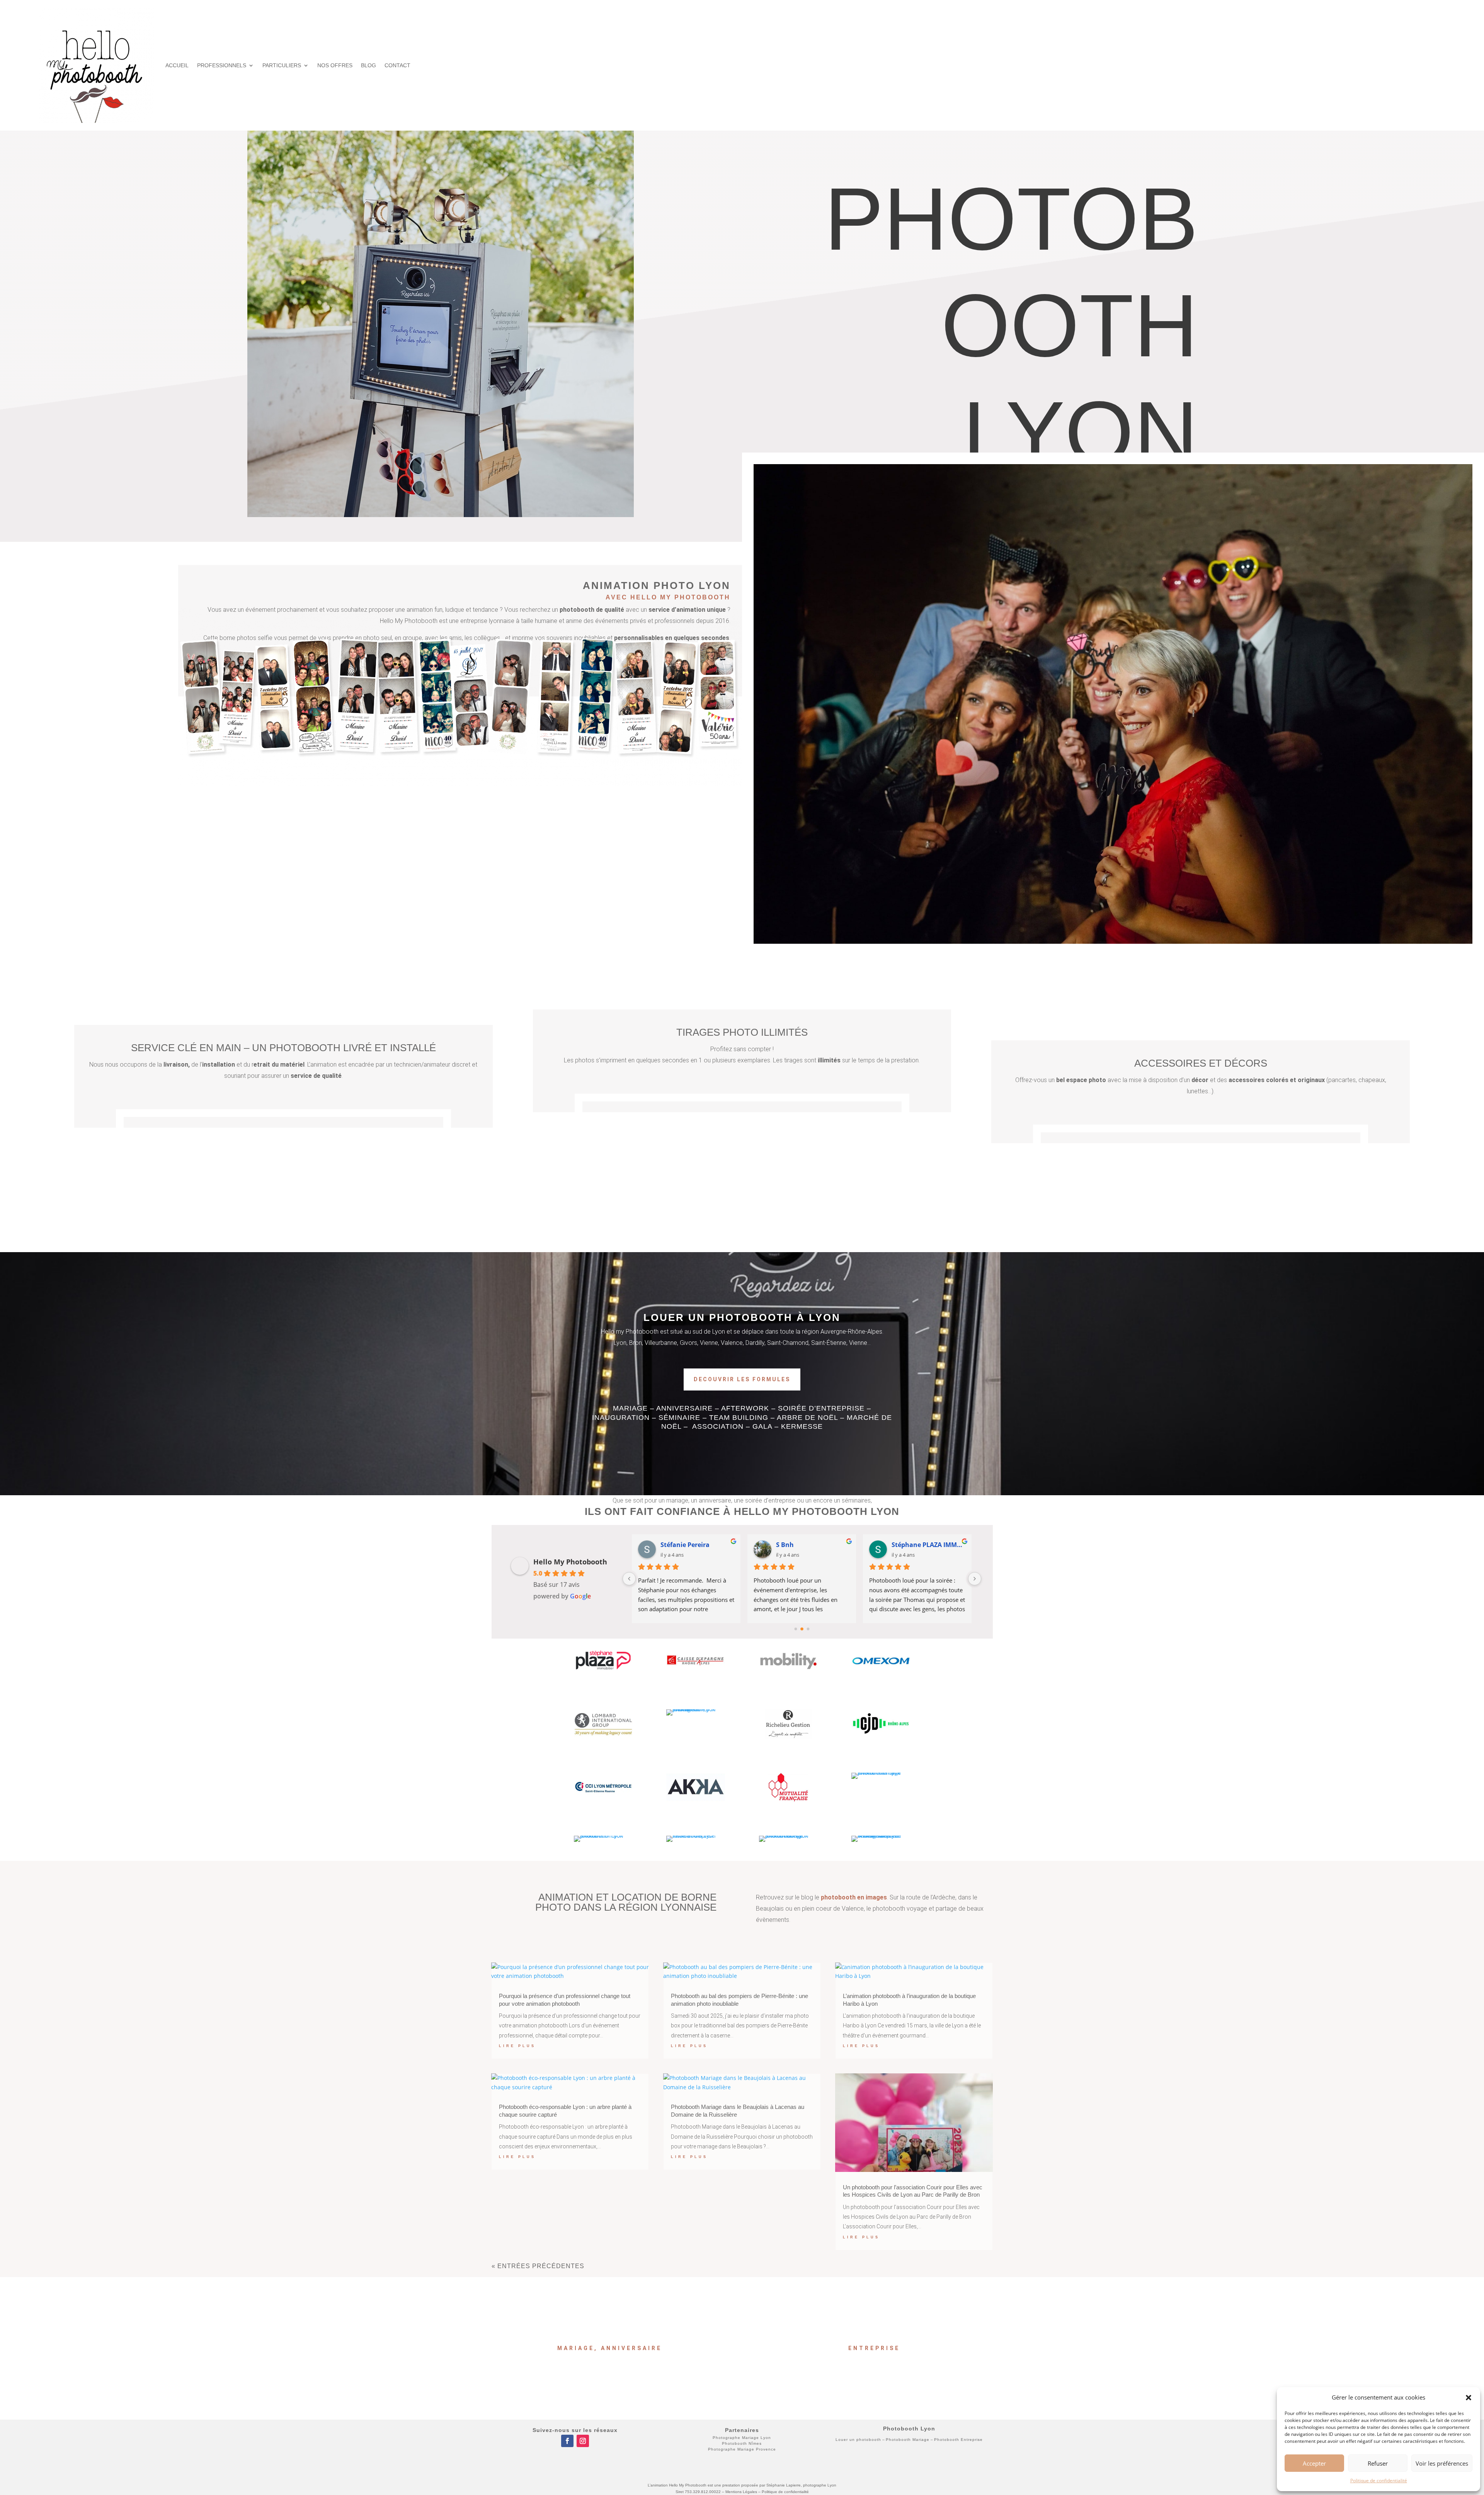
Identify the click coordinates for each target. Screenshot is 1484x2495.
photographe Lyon (820, 2485)
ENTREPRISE (874, 2348)
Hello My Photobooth (570, 1562)
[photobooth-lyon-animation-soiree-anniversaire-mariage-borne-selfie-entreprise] (881, 1836)
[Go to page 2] (808, 1629)
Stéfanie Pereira (685, 1545)
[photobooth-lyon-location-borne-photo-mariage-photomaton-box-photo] (788, 1836)
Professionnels (222, 65)
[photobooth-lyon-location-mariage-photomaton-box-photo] (881, 1773)
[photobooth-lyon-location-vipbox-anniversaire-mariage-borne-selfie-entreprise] (881, 1737)
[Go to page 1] (802, 1629)
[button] (1469, 2398)
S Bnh (785, 1545)
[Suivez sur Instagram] (583, 2441)
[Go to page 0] (796, 1629)
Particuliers (282, 65)
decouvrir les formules (742, 1379)
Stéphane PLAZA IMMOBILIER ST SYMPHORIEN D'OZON (928, 1545)
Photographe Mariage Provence (742, 2449)
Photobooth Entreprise (958, 2440)
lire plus (517, 2046)
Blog (368, 65)
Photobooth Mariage (908, 2440)
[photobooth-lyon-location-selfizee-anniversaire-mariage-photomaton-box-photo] (696, 1709)
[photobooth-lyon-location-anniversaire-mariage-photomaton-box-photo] (788, 1800)
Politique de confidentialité (1379, 2481)
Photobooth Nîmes (742, 2443)
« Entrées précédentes (538, 2266)
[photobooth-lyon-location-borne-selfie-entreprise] (696, 1836)
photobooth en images (854, 1897)
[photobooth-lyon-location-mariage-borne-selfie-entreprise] (696, 1800)
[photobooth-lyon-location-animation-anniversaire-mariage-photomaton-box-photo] (603, 1673)
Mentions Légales (741, 2492)
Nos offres (335, 65)
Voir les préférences (1442, 2463)
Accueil (177, 65)
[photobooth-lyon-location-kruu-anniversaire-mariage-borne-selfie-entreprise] (788, 1737)
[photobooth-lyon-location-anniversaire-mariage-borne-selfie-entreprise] (603, 1800)
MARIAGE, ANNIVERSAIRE (610, 2348)
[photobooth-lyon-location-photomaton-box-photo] (603, 1836)
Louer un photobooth (858, 2440)
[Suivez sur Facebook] (567, 2441)
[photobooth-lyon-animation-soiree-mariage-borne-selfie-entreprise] (603, 1737)
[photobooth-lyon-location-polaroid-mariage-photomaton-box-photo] (881, 1673)
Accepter (1314, 2463)
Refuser (1378, 2463)
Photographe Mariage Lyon (742, 2438)
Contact (397, 65)
